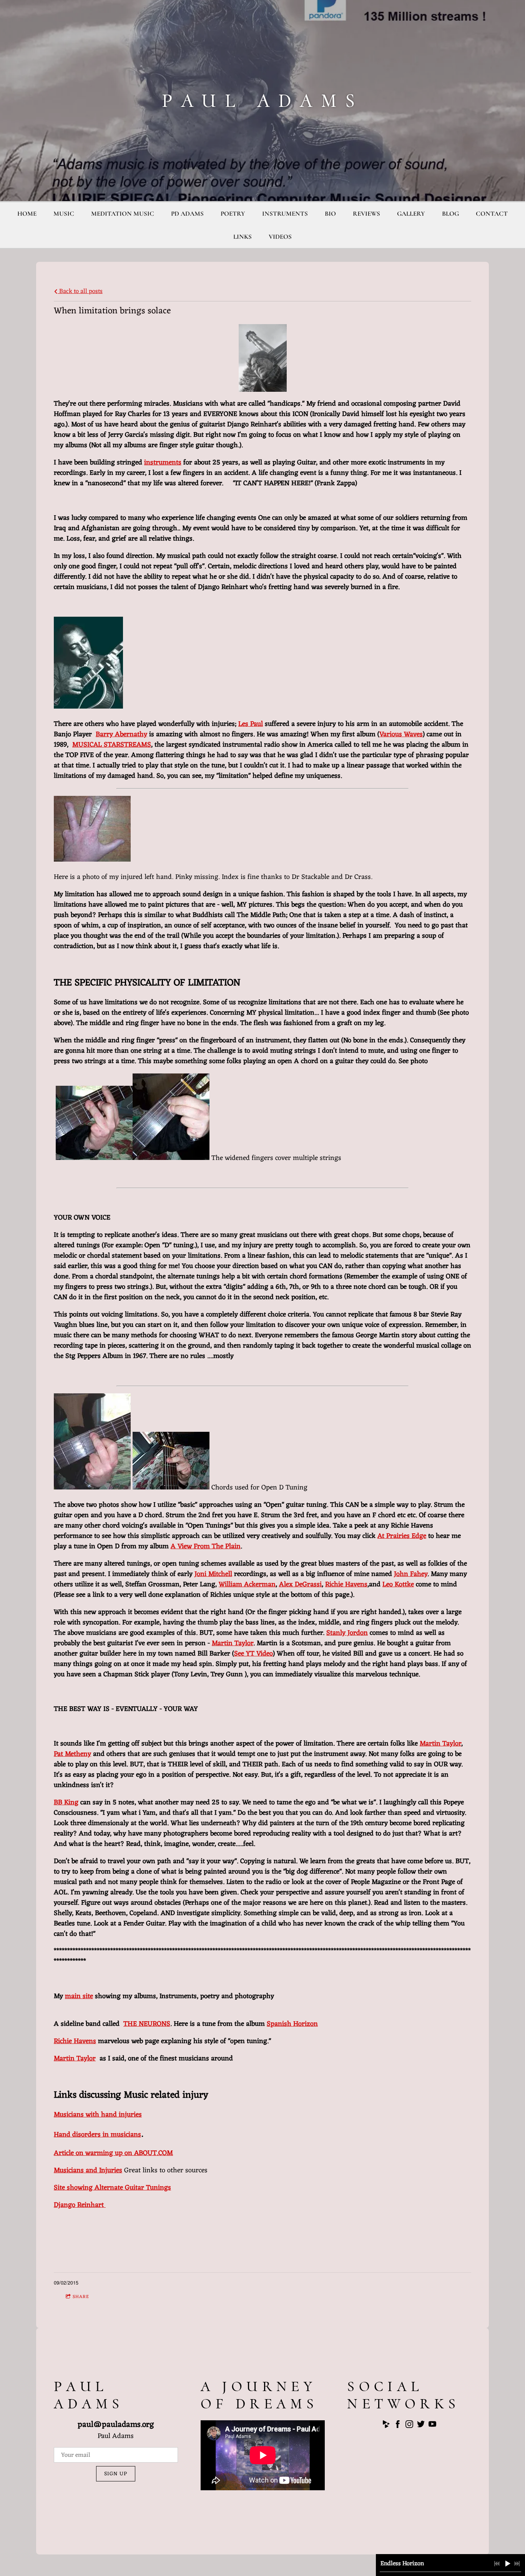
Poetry (233, 214)
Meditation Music (123, 214)
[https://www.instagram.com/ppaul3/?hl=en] (409, 2426)
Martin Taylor (233, 1643)
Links (243, 237)
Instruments (285, 214)
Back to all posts (80, 291)
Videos (280, 237)
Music (64, 214)
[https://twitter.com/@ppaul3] (421, 2426)
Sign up (116, 2474)
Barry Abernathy (121, 734)
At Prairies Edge (402, 1536)
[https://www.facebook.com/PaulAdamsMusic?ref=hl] (398, 2426)
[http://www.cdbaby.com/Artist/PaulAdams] (386, 2426)
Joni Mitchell (213, 1574)
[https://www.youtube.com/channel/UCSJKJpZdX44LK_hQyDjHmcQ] (432, 2426)
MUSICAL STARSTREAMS (112, 745)
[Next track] (517, 2564)
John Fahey (411, 1574)
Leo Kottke (398, 1584)
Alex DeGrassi (300, 1584)
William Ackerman (247, 1584)
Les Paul (251, 724)
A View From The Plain (206, 1546)
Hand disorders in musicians (97, 2135)
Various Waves (401, 734)
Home (27, 214)
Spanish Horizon (292, 2024)
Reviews (366, 214)
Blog (450, 214)
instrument (161, 463)
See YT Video (253, 1654)
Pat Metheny (72, 1754)
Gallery (411, 214)
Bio (330, 214)
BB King (66, 1802)
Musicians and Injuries (88, 2170)
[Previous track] (497, 2564)
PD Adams (187, 214)
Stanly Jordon (347, 1633)
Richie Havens (346, 1584)
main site (79, 1996)
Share (81, 2297)
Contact (492, 214)
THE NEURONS (147, 2024)
